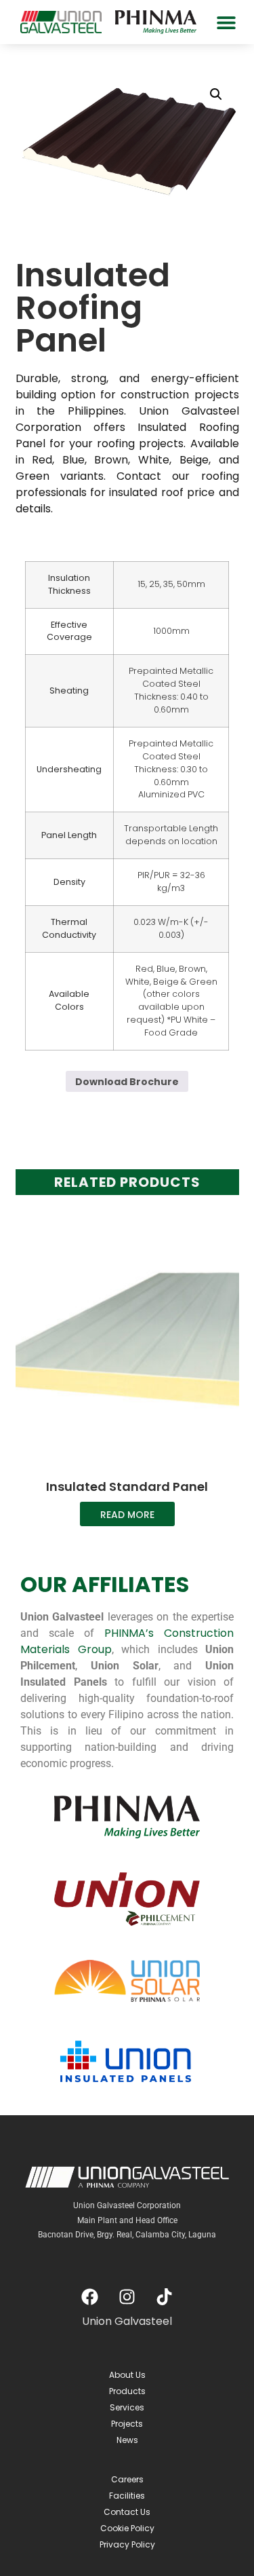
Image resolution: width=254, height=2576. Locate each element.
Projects (127, 2424)
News (127, 2440)
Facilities (127, 2496)
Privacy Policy (127, 2544)
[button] (226, 22)
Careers (127, 2479)
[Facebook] (90, 2296)
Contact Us (127, 2512)
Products (127, 2391)
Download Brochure (127, 1082)
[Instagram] (127, 2296)
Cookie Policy (127, 2528)
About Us (127, 2375)
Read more (127, 1515)
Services (127, 2407)
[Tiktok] (165, 2296)
